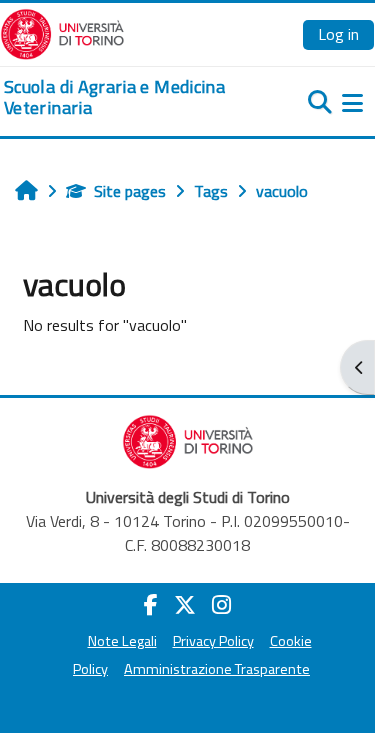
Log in (338, 34)
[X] (185, 605)
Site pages (130, 191)
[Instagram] (221, 605)
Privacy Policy (213, 641)
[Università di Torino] (62, 32)
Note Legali (122, 641)
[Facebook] (151, 605)
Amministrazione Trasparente (217, 669)
